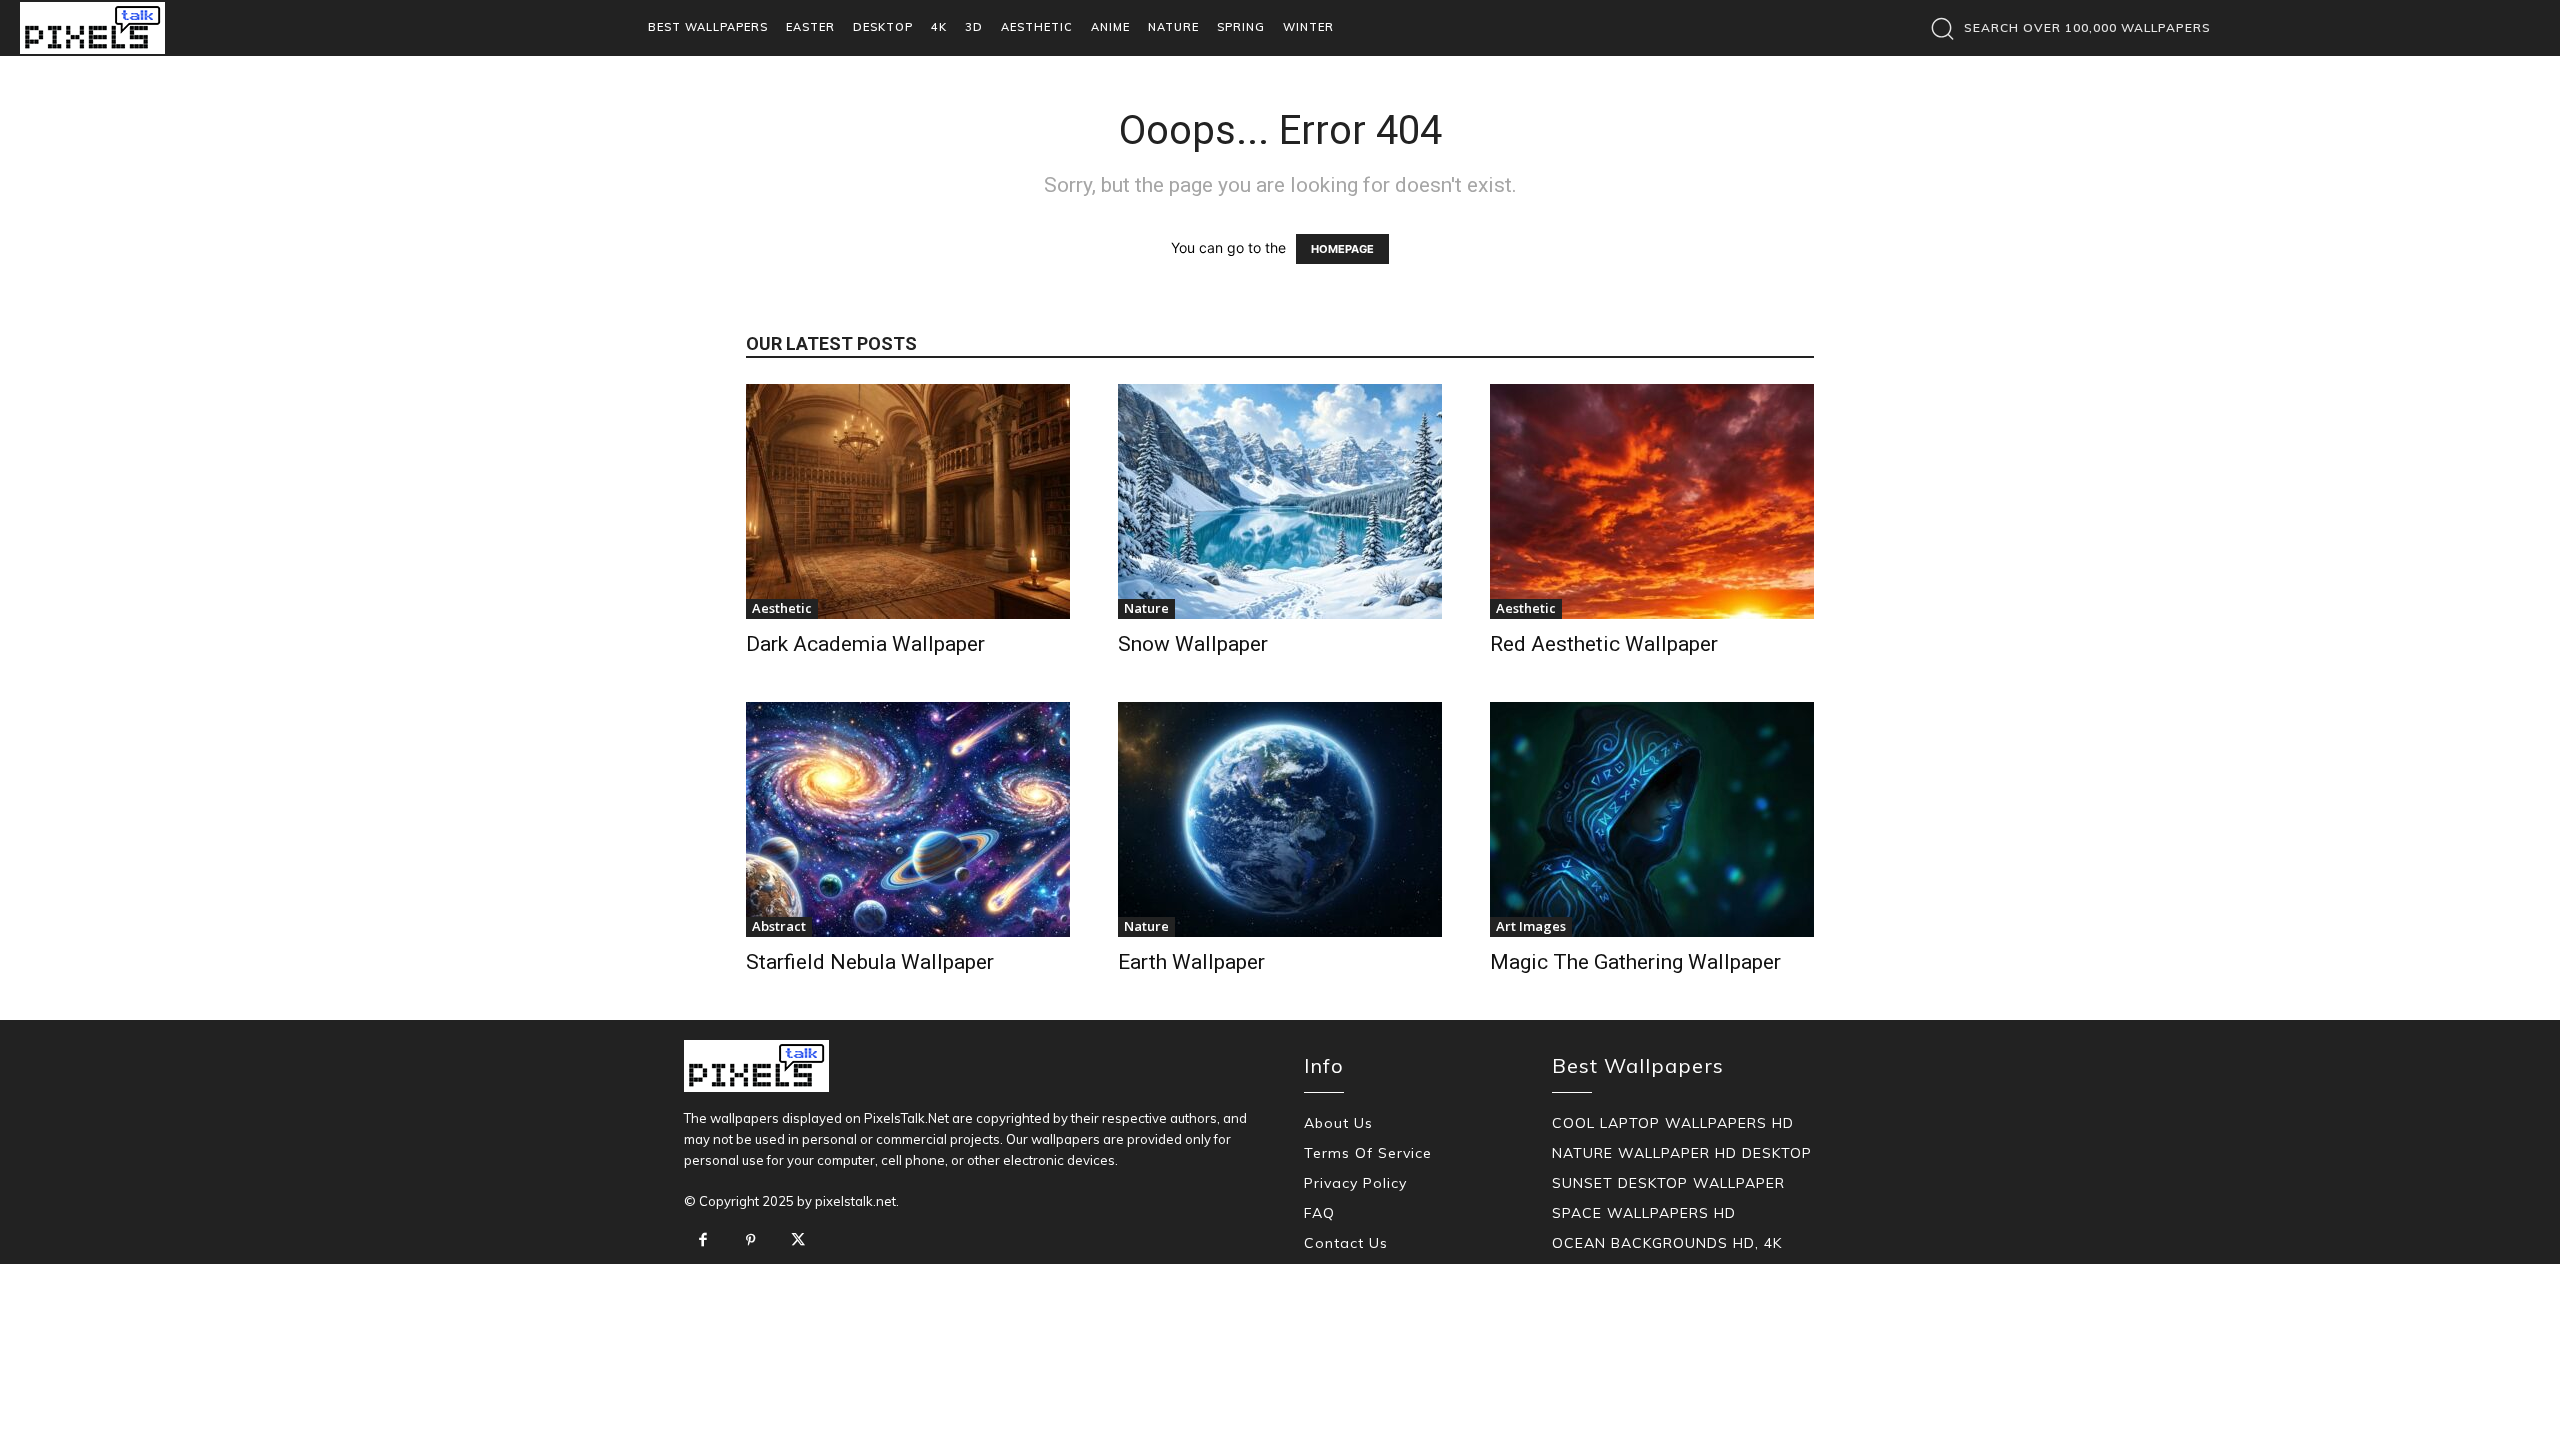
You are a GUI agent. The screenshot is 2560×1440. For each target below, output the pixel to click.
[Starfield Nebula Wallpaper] (908, 819)
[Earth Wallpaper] (1280, 819)
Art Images (1531, 926)
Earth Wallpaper (1191, 962)
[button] (2065, 28)
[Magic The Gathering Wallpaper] (1652, 819)
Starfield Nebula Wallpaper (870, 962)
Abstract (779, 926)
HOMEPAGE (1342, 249)
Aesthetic (782, 608)
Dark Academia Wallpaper (865, 644)
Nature (1146, 608)
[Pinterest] (751, 1241)
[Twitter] (798, 1241)
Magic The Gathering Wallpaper (1635, 962)
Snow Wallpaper (1193, 644)
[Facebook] (703, 1241)
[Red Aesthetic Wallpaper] (1652, 501)
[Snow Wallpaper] (1280, 501)
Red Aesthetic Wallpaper (1604, 644)
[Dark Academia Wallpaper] (908, 501)
